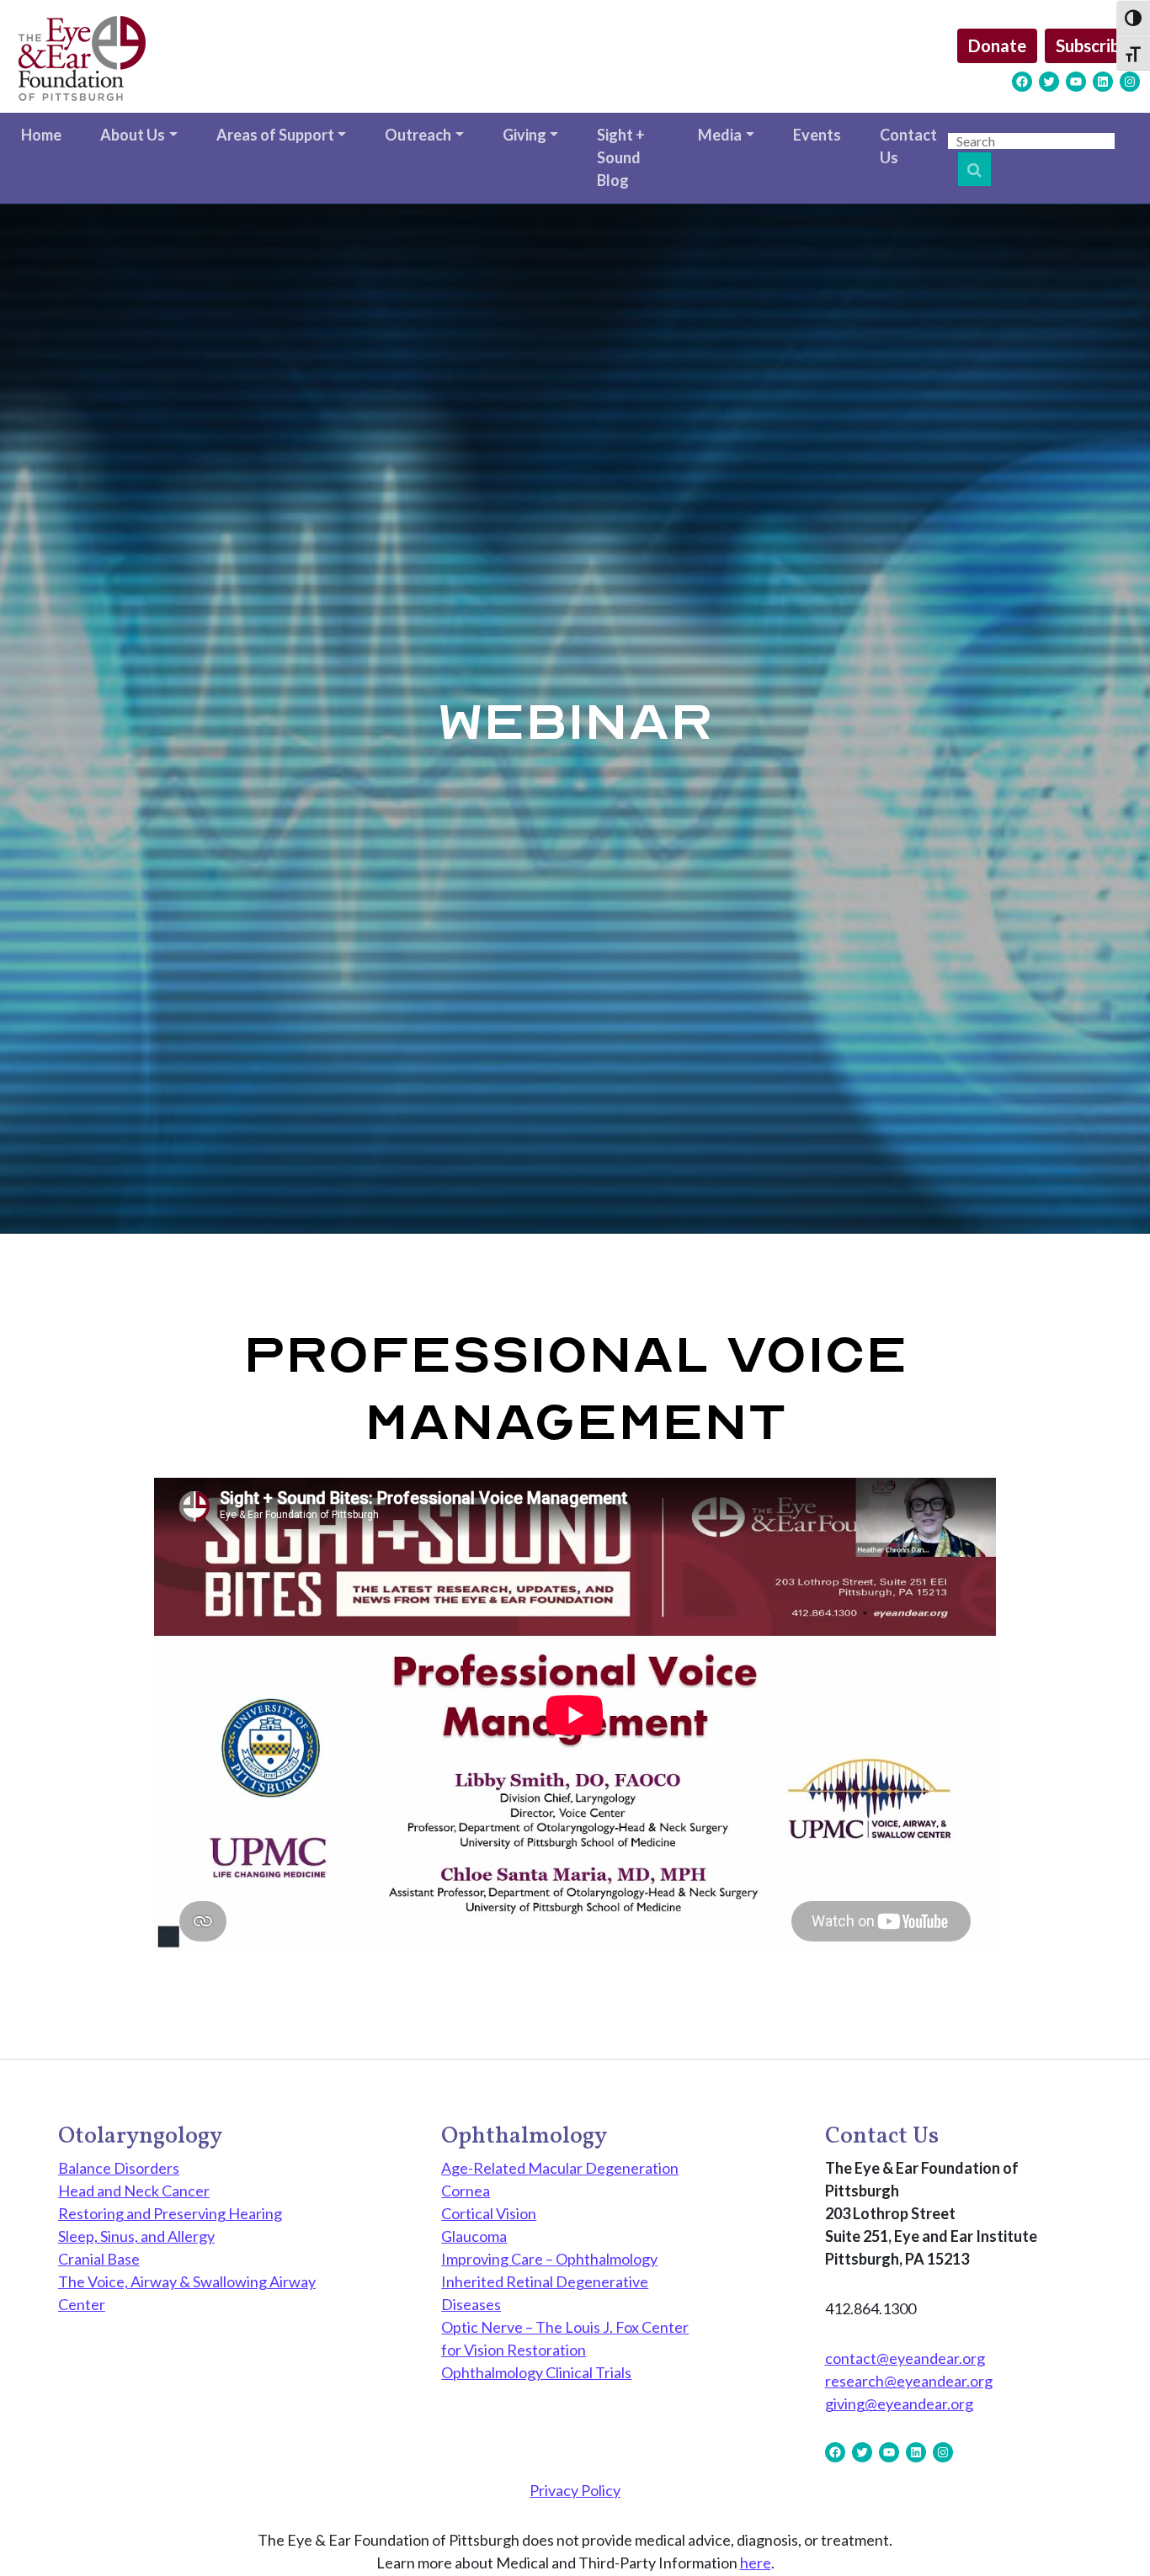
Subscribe (1092, 45)
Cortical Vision (489, 2213)
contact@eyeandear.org (905, 2358)
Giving (524, 135)
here (756, 2563)
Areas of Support (275, 135)
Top (1110, 2536)
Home (41, 135)
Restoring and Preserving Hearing (170, 2213)
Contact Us (908, 146)
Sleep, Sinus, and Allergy (136, 2236)
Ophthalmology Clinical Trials (536, 2372)
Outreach (418, 135)
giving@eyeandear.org (899, 2403)
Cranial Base (99, 2259)
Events (817, 135)
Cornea (466, 2191)
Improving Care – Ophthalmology (549, 2259)
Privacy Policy (575, 2490)
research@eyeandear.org (909, 2381)
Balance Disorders (119, 2168)
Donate (997, 45)
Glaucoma (474, 2236)
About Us (133, 135)
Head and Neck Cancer (134, 2191)
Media (720, 135)
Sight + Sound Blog (621, 157)
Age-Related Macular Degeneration (560, 2168)
